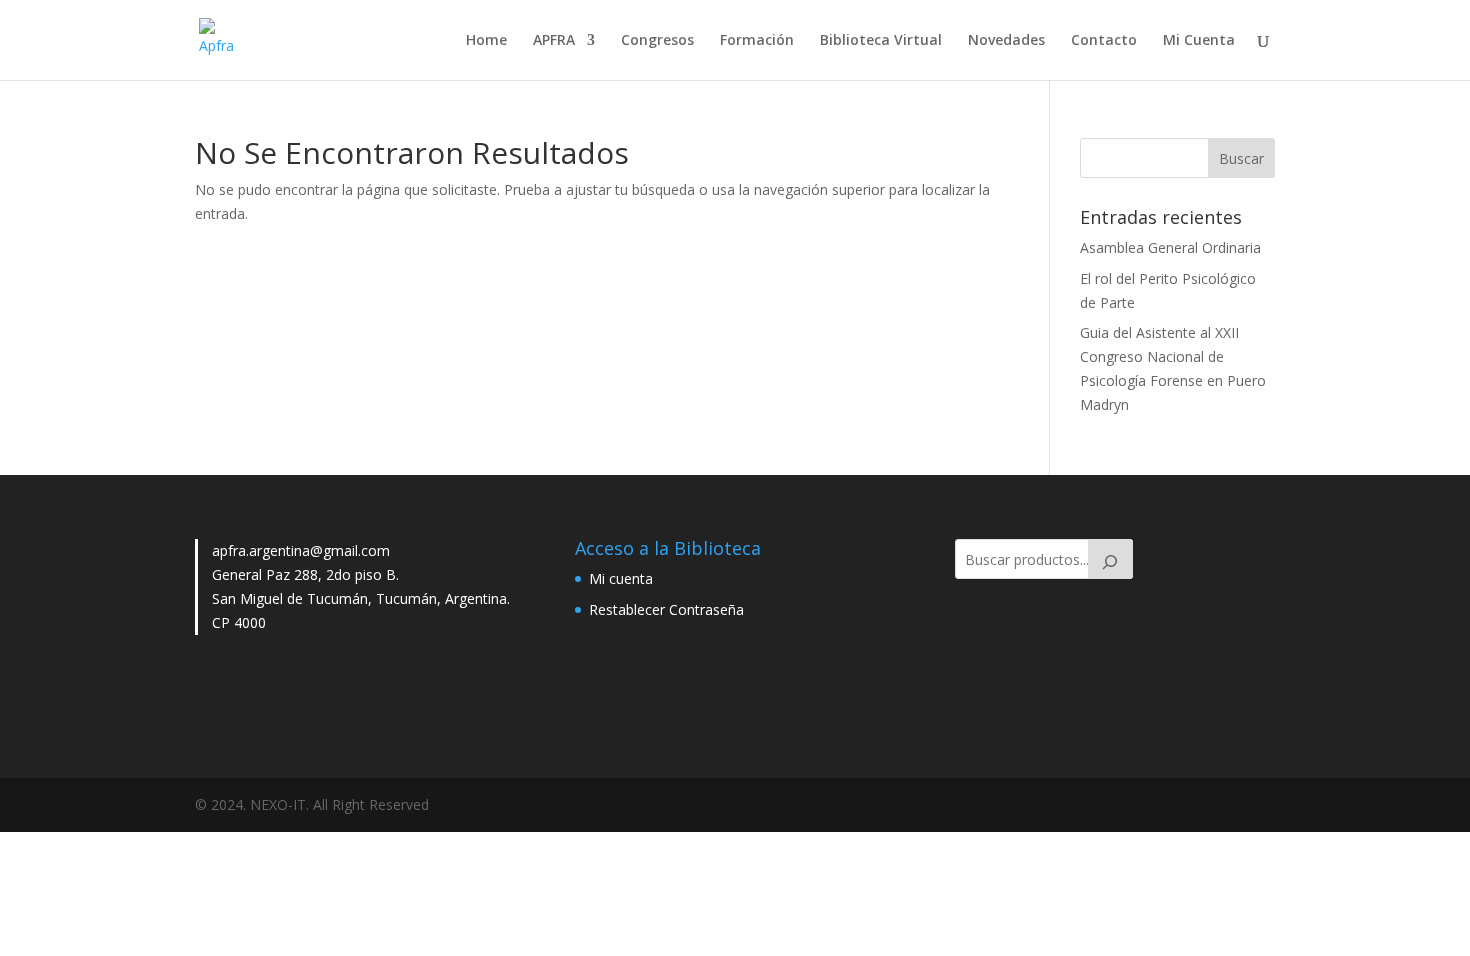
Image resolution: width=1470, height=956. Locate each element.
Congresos (657, 41)
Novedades (1006, 41)
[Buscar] (1111, 559)
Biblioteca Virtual (881, 41)
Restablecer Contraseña (666, 609)
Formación (757, 41)
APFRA (554, 41)
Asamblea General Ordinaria (1170, 247)
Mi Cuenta (1199, 41)
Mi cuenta (621, 578)
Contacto (1104, 41)
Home (486, 41)
